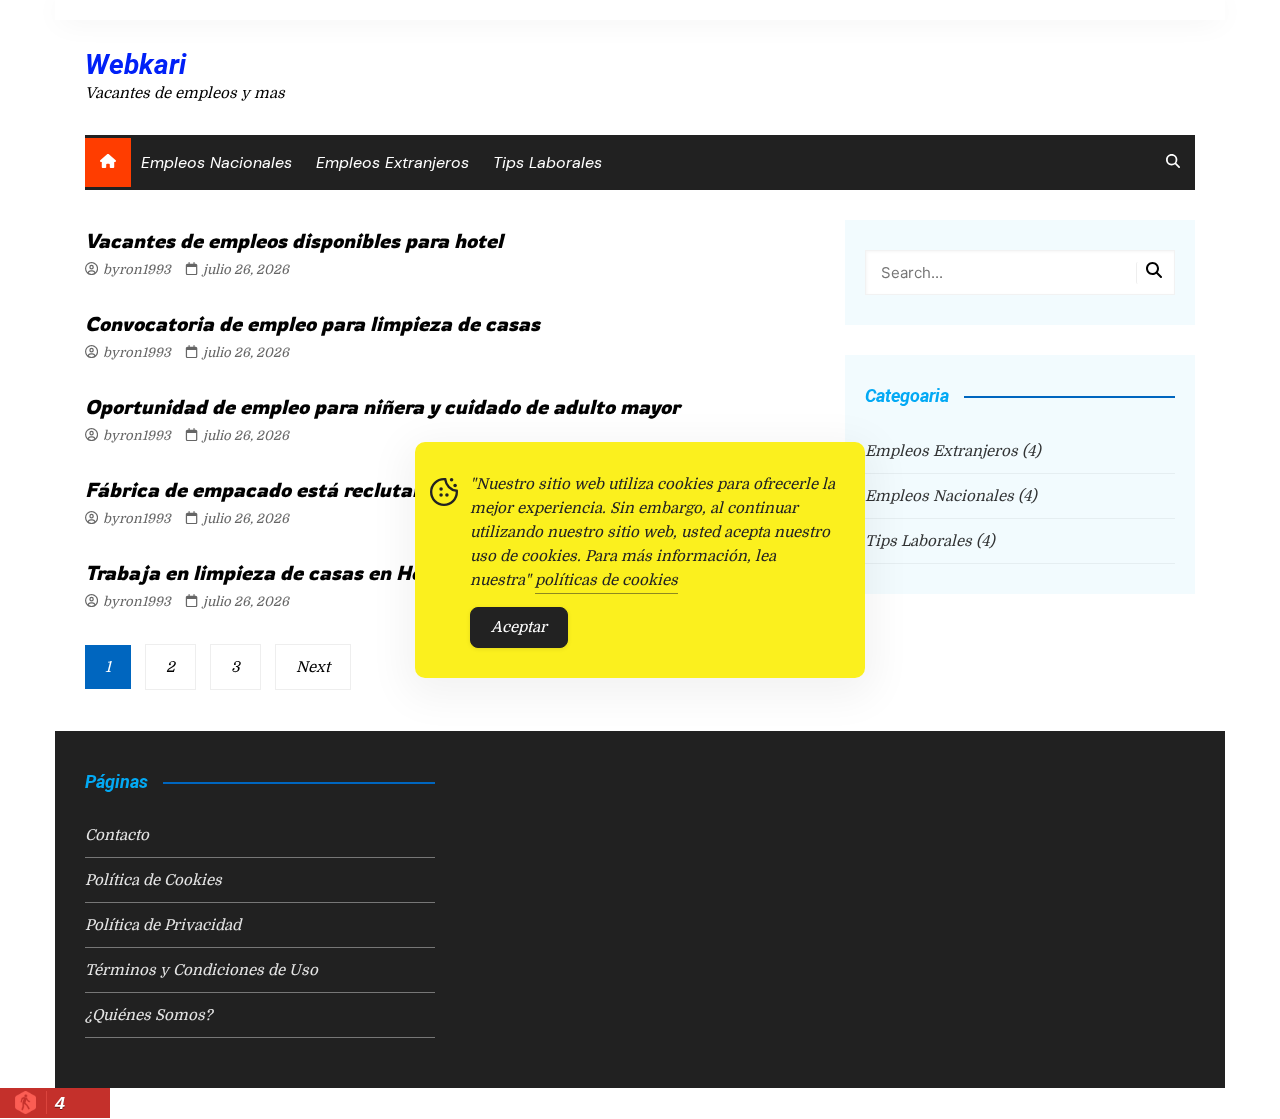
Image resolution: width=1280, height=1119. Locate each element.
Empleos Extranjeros (392, 162)
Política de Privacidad (163, 925)
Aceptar (519, 627)
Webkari (135, 64)
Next (313, 667)
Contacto (117, 835)
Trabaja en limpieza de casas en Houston (280, 572)
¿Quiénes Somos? (148, 1015)
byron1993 (137, 269)
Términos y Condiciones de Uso (201, 970)
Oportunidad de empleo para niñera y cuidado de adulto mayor (382, 406)
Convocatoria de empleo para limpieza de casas (312, 323)
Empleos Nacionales (216, 162)
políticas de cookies (606, 580)
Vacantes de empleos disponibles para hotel (294, 240)
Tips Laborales (547, 162)
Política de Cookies (153, 880)
